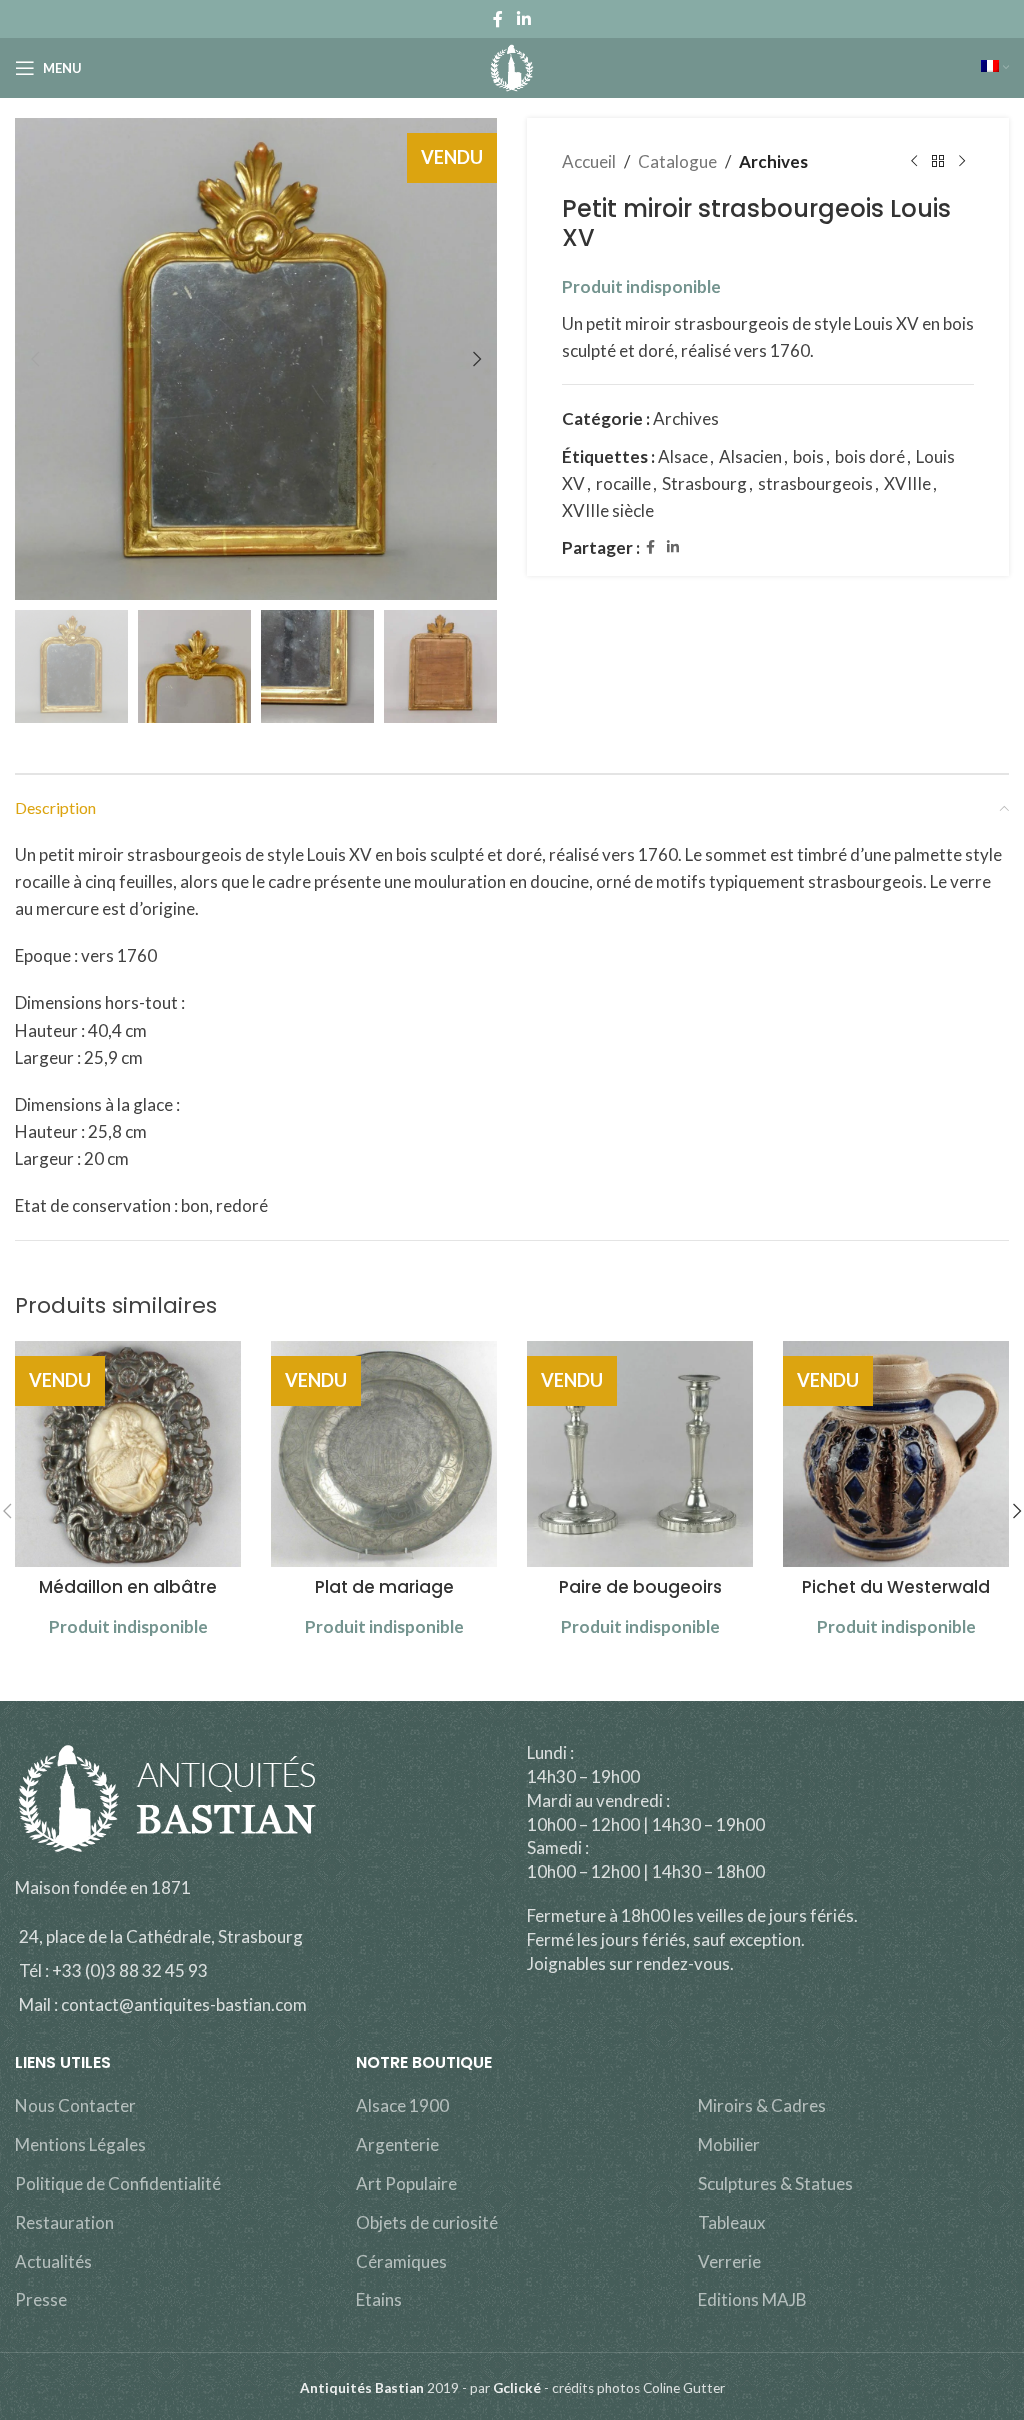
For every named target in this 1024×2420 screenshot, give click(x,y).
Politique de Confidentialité (118, 2183)
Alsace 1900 (402, 2105)
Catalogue (677, 161)
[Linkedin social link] (523, 19)
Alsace (683, 456)
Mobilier (729, 2144)
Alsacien (750, 456)
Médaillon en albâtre (128, 1587)
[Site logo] (512, 65)
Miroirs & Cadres (762, 2105)
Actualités (53, 2261)
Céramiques (401, 2261)
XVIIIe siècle (608, 510)
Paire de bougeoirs (640, 1587)
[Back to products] (938, 162)
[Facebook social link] (498, 19)
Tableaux (732, 2222)
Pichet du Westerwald (896, 1587)
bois (808, 456)
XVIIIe (907, 483)
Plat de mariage (384, 1587)
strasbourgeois (815, 483)
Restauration (64, 2222)
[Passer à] (995, 68)
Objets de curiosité (427, 2222)
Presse (41, 2299)
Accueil (589, 161)
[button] (35, 359)
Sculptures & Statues (775, 2183)
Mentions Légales (80, 2144)
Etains (379, 2299)
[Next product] (962, 162)
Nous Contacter (75, 2105)
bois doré (870, 456)
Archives (773, 161)
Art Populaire (406, 2183)
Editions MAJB (752, 2299)
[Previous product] (914, 162)
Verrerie (729, 2261)
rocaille (623, 483)
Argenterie (397, 2144)
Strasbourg (704, 483)
